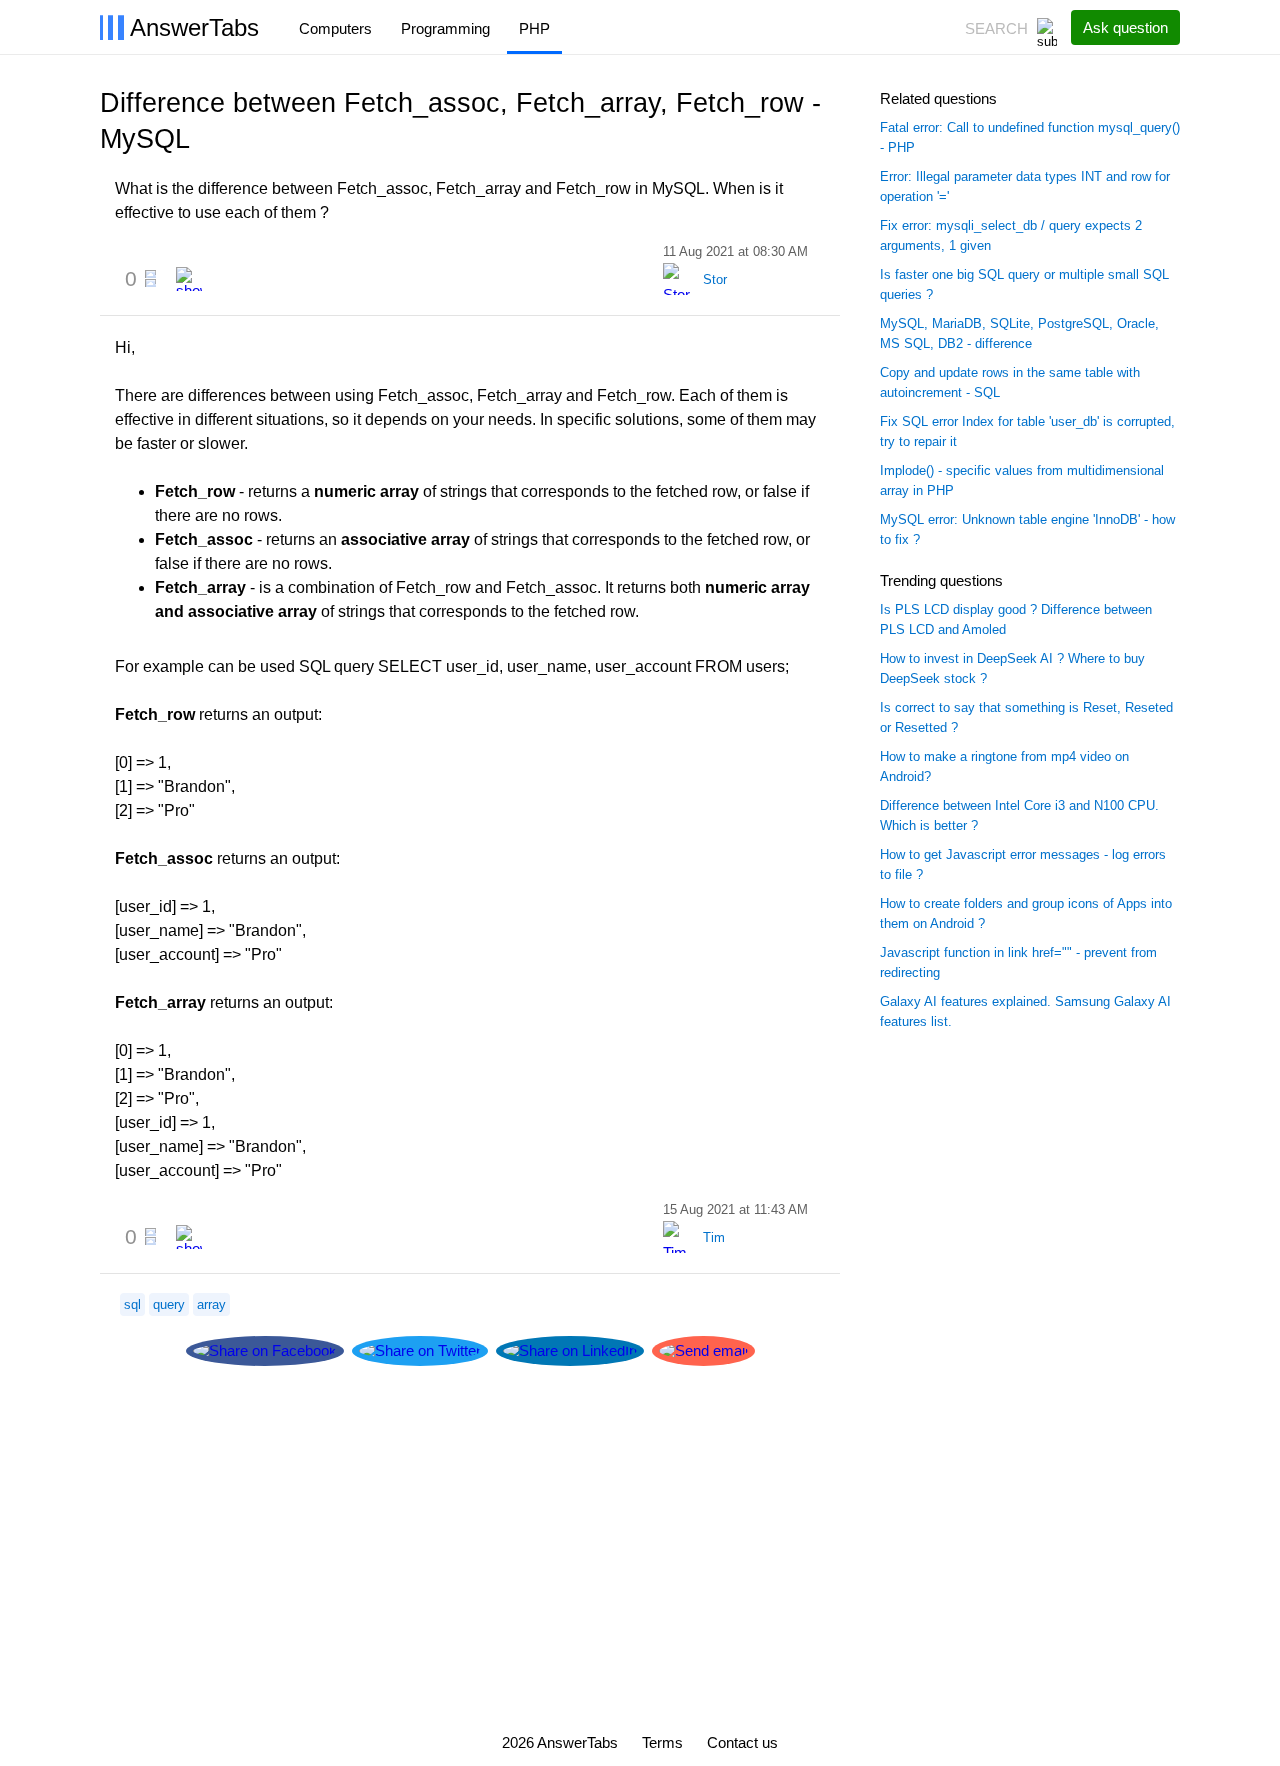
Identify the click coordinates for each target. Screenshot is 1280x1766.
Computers (335, 28)
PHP (534, 28)
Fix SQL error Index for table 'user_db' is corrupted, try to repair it (1027, 431)
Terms (662, 1743)
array (211, 1304)
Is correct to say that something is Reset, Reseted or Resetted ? (1026, 717)
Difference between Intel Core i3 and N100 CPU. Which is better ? (1019, 815)
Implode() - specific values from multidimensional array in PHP (1022, 480)
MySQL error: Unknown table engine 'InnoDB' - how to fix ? (1027, 529)
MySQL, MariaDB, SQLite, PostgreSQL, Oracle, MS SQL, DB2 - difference (1019, 333)
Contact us (742, 1743)
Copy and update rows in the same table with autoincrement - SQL (1010, 382)
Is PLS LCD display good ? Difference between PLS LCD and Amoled (1016, 619)
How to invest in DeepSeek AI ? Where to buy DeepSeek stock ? (1012, 668)
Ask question (1125, 27)
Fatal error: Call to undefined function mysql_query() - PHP (1030, 137)
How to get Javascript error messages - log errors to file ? (1023, 864)
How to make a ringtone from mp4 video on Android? (1004, 766)
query (169, 1304)
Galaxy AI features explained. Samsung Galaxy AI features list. (1025, 1011)
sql (132, 1304)
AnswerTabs (194, 27)
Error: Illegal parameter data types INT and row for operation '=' (1025, 186)
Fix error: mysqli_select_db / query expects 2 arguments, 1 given (1011, 235)
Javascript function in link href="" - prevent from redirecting (1018, 962)
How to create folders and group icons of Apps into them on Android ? (1026, 913)
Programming (445, 28)
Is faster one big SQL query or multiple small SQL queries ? (1024, 284)
